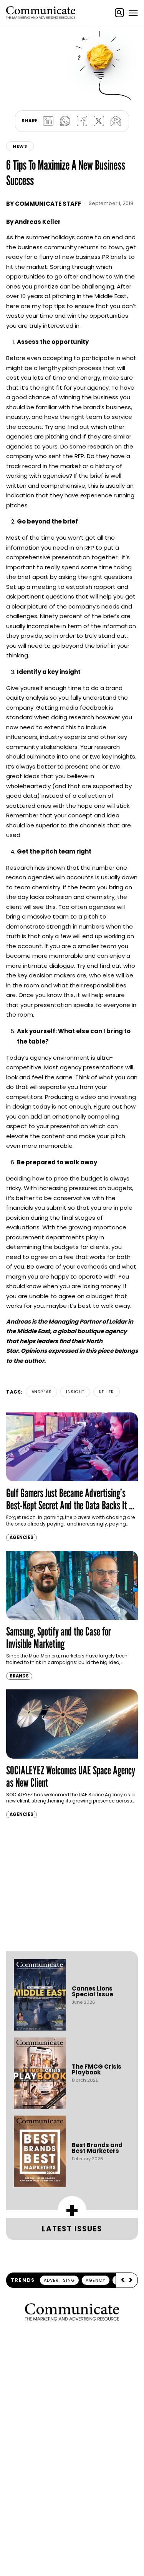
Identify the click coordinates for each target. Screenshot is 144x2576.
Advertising (59, 2280)
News (20, 146)
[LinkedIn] (48, 121)
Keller (107, 1392)
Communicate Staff (48, 204)
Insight (75, 1392)
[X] (99, 121)
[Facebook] (82, 121)
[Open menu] (133, 13)
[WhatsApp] (65, 121)
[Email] (116, 121)
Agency (96, 2280)
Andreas (42, 1392)
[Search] (119, 13)
